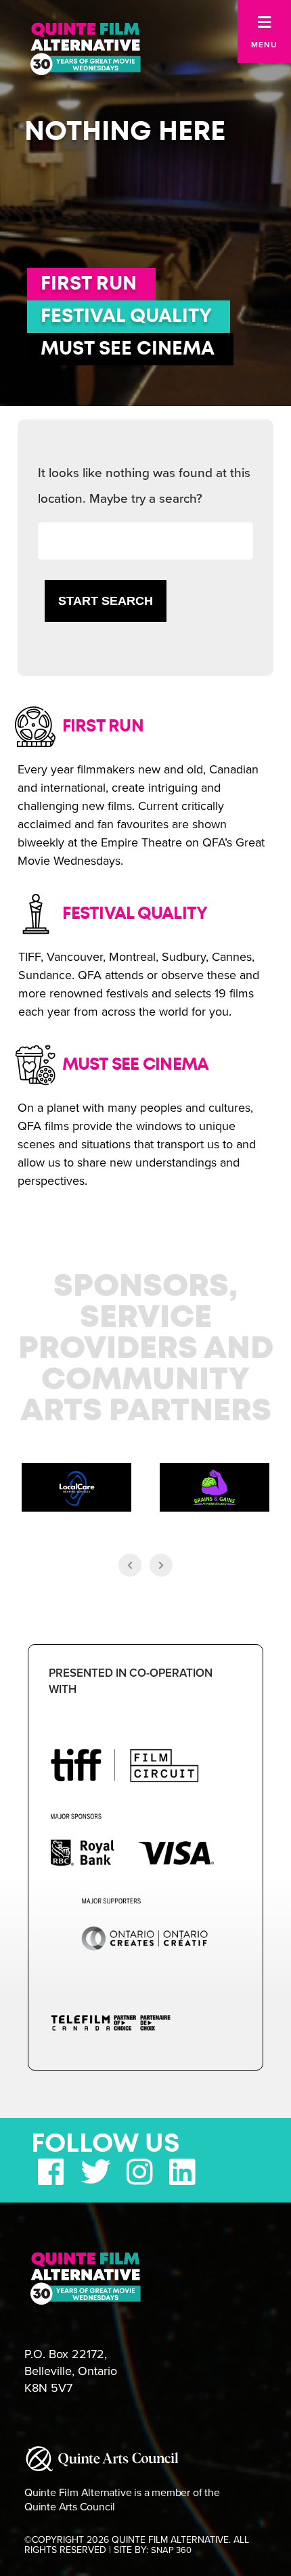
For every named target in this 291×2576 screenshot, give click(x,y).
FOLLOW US (106, 2144)
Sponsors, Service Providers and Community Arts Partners (146, 1349)
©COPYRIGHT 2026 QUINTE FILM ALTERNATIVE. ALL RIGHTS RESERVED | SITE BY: (137, 2545)
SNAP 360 (171, 2550)
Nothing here (125, 132)
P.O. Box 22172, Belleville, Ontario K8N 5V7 (71, 2371)
